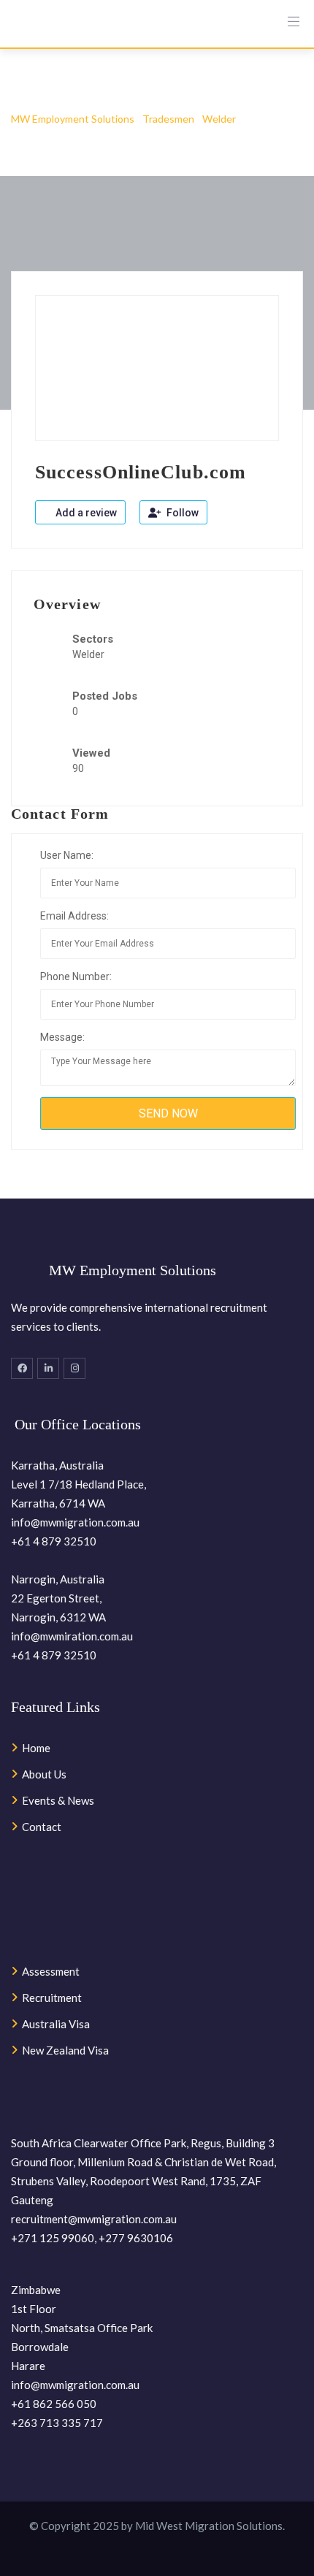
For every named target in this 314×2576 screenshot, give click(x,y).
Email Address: (74, 916)
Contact (42, 1827)
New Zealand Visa (65, 2050)
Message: (62, 1037)
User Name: (67, 855)
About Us (44, 1774)
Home (36, 1748)
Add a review (85, 513)
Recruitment (52, 1998)
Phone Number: (76, 976)
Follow (181, 513)
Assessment (51, 1971)
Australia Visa (56, 2024)
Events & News (58, 1800)
